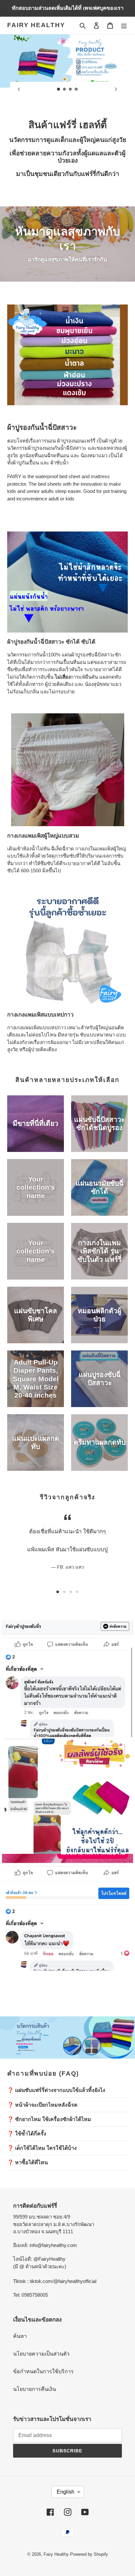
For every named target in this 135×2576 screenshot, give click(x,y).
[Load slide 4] (76, 89)
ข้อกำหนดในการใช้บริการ (43, 2371)
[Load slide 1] (59, 89)
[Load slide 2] (65, 89)
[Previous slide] (19, 89)
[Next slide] (116, 89)
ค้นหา (20, 2336)
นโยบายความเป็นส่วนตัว (41, 2354)
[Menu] (124, 25)
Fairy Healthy (36, 25)
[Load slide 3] (70, 89)
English (66, 2492)
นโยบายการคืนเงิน (35, 2389)
